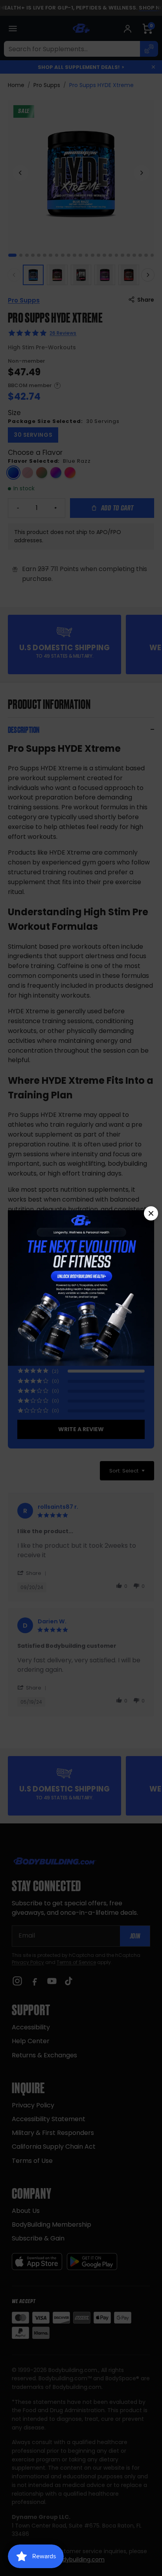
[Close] (151, 1213)
